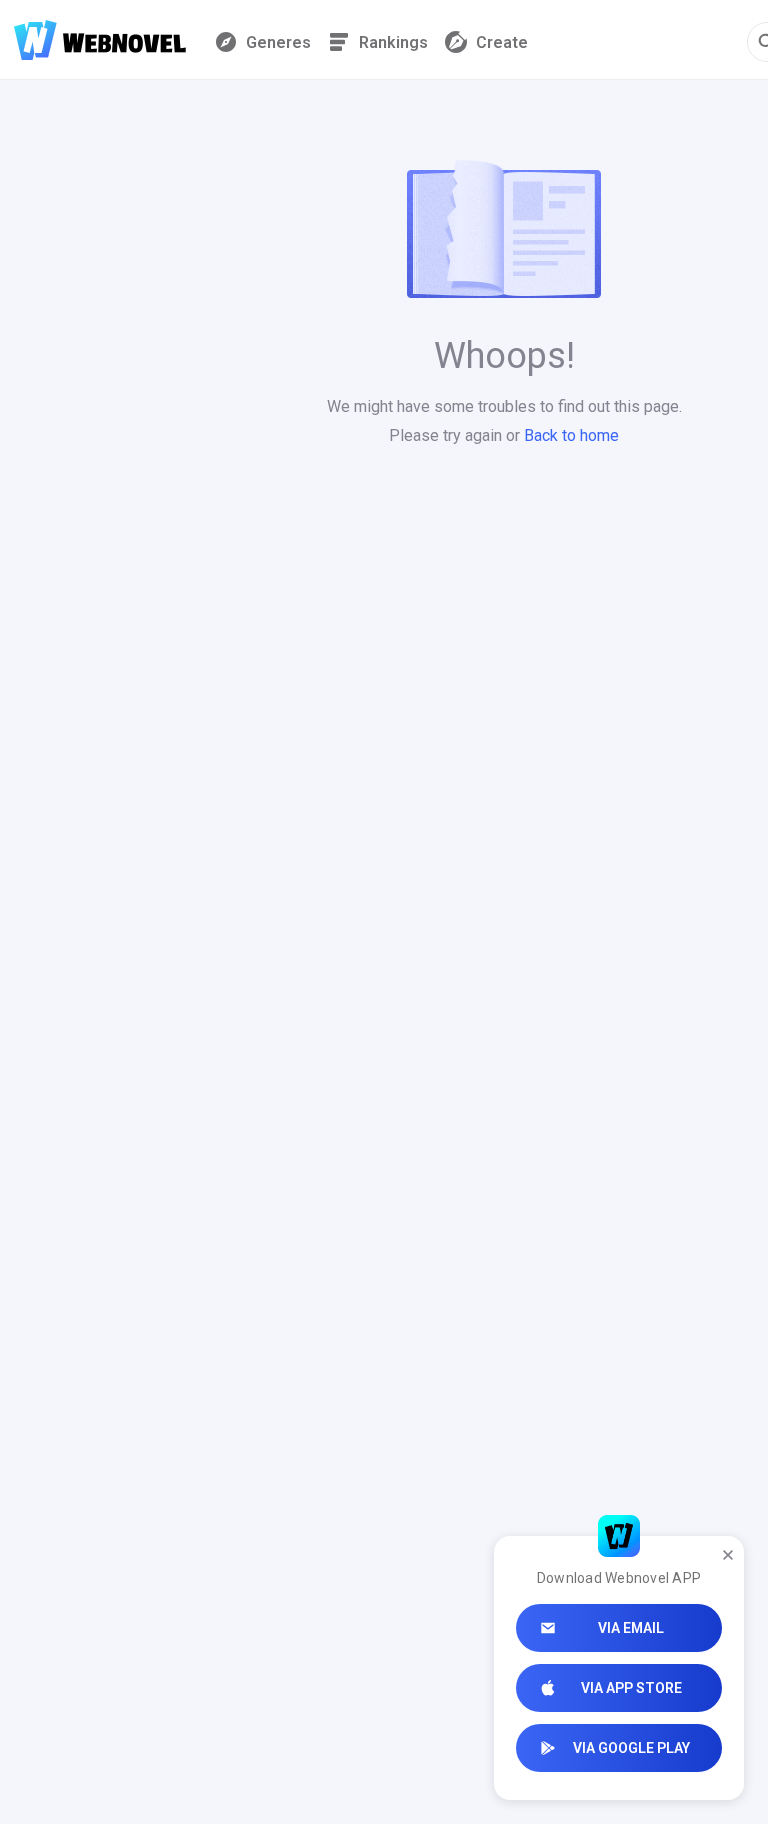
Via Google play (631, 1748)
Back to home (571, 435)
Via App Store (631, 1688)
